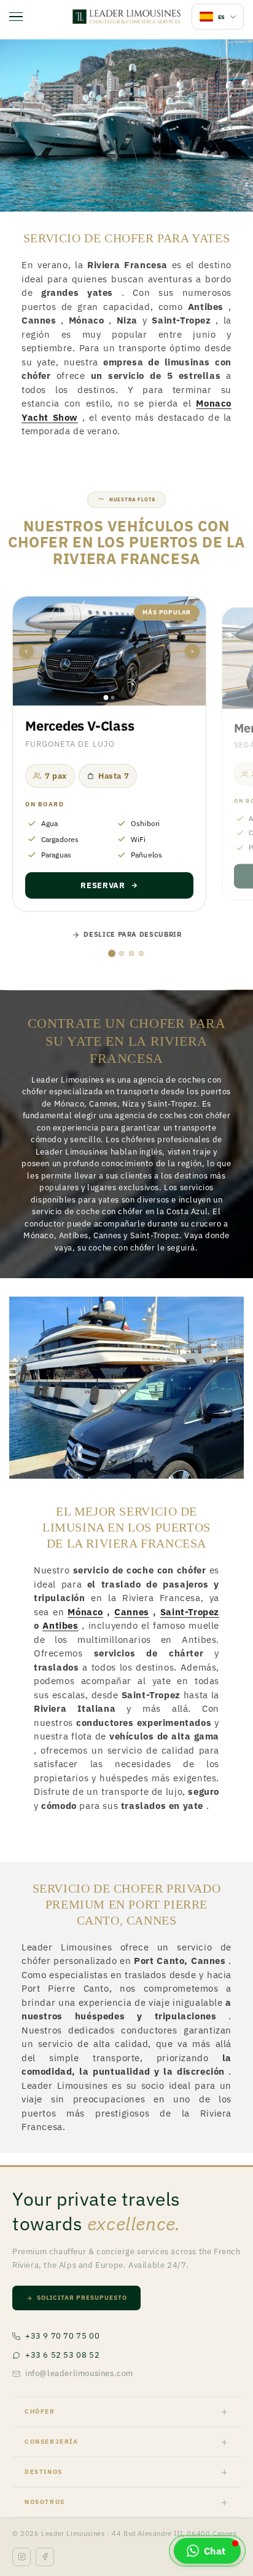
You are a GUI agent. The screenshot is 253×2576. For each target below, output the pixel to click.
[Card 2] (122, 953)
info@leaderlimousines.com (79, 2373)
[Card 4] (141, 953)
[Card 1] (112, 953)
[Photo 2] (113, 698)
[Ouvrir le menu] (16, 17)
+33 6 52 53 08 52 (62, 2355)
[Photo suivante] (192, 651)
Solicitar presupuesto (82, 2298)
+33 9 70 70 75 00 (62, 2336)
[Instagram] (21, 2557)
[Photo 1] (106, 698)
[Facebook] (45, 2557)
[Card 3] (131, 953)
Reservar (103, 885)
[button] (207, 2551)
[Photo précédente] (26, 651)
